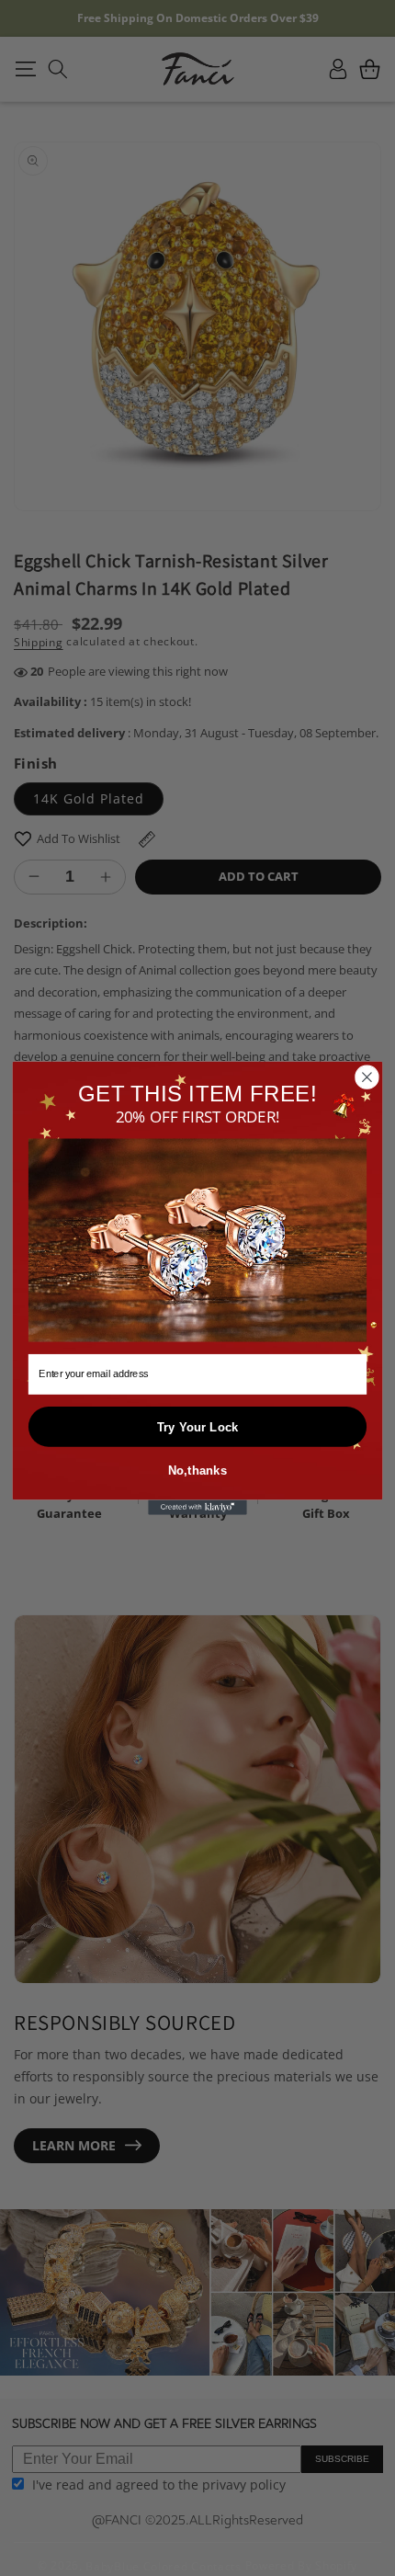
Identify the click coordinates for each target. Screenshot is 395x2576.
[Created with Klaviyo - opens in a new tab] (197, 1508)
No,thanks (198, 1470)
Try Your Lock (198, 1427)
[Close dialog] (367, 1077)
